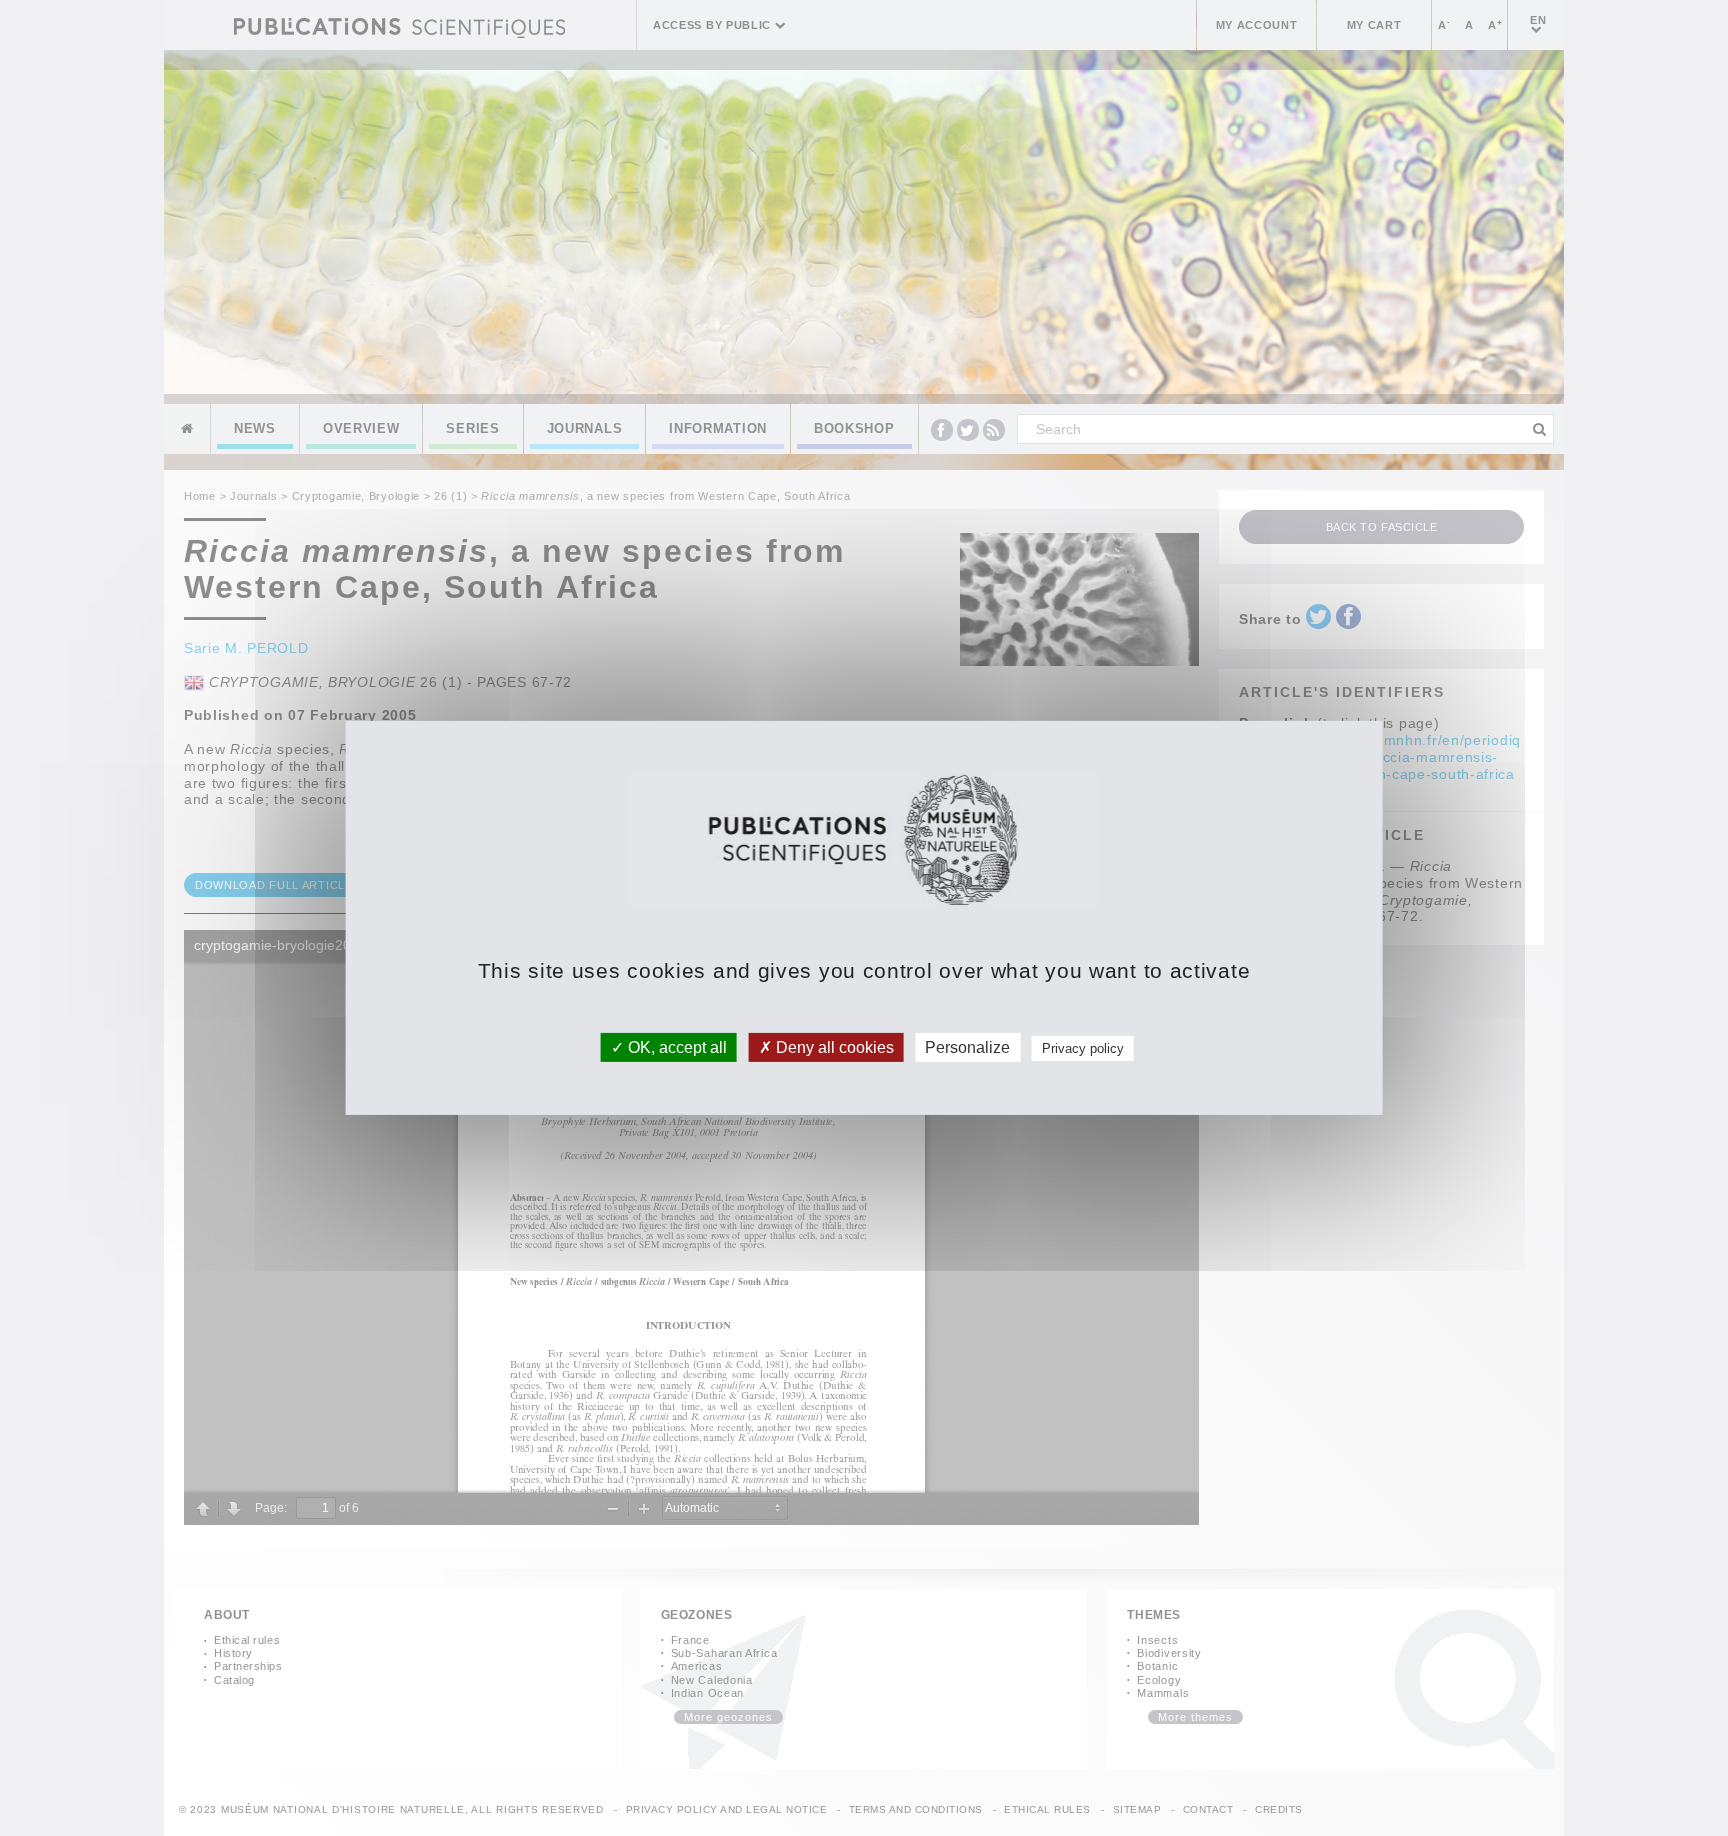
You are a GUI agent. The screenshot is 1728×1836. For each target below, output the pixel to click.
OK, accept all (675, 1047)
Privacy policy (1083, 1048)
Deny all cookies (833, 1047)
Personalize (967, 1047)
